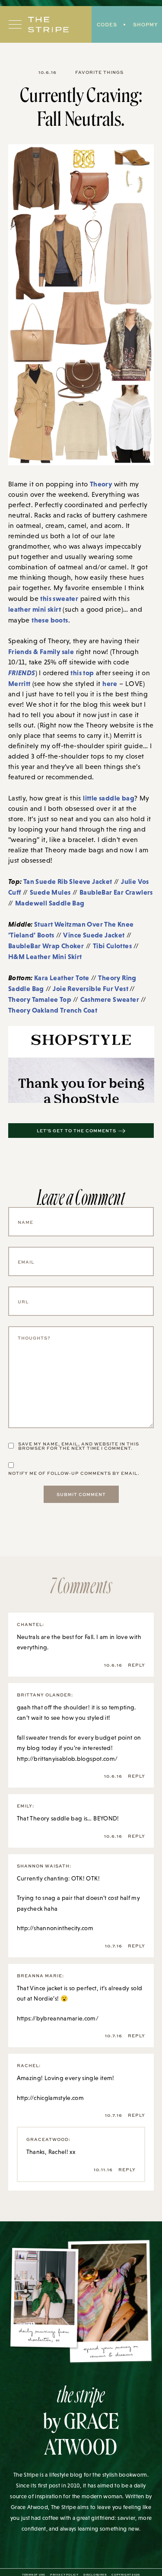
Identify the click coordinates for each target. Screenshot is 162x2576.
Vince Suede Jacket (94, 935)
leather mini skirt (35, 609)
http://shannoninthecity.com (55, 1928)
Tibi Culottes (112, 946)
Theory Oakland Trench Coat (53, 1010)
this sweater (59, 598)
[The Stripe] (48, 25)
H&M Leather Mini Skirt (45, 956)
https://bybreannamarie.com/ (58, 2018)
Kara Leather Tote (62, 978)
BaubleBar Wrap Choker (46, 946)
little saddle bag (109, 798)
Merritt (19, 683)
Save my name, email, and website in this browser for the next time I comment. (79, 1446)
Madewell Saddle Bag (50, 903)
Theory (101, 484)
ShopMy (145, 24)
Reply (137, 1665)
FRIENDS (22, 673)
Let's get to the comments (76, 1131)
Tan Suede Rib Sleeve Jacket (68, 881)
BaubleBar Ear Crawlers (116, 892)
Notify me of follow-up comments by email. (74, 1473)
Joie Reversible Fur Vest (91, 988)
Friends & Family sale (41, 651)
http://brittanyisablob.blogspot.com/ (67, 1759)
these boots (50, 620)
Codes (107, 24)
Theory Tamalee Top (40, 999)
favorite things (99, 72)
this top (82, 673)
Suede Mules (50, 892)
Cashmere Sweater (110, 999)
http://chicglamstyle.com (50, 2098)
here (110, 683)
